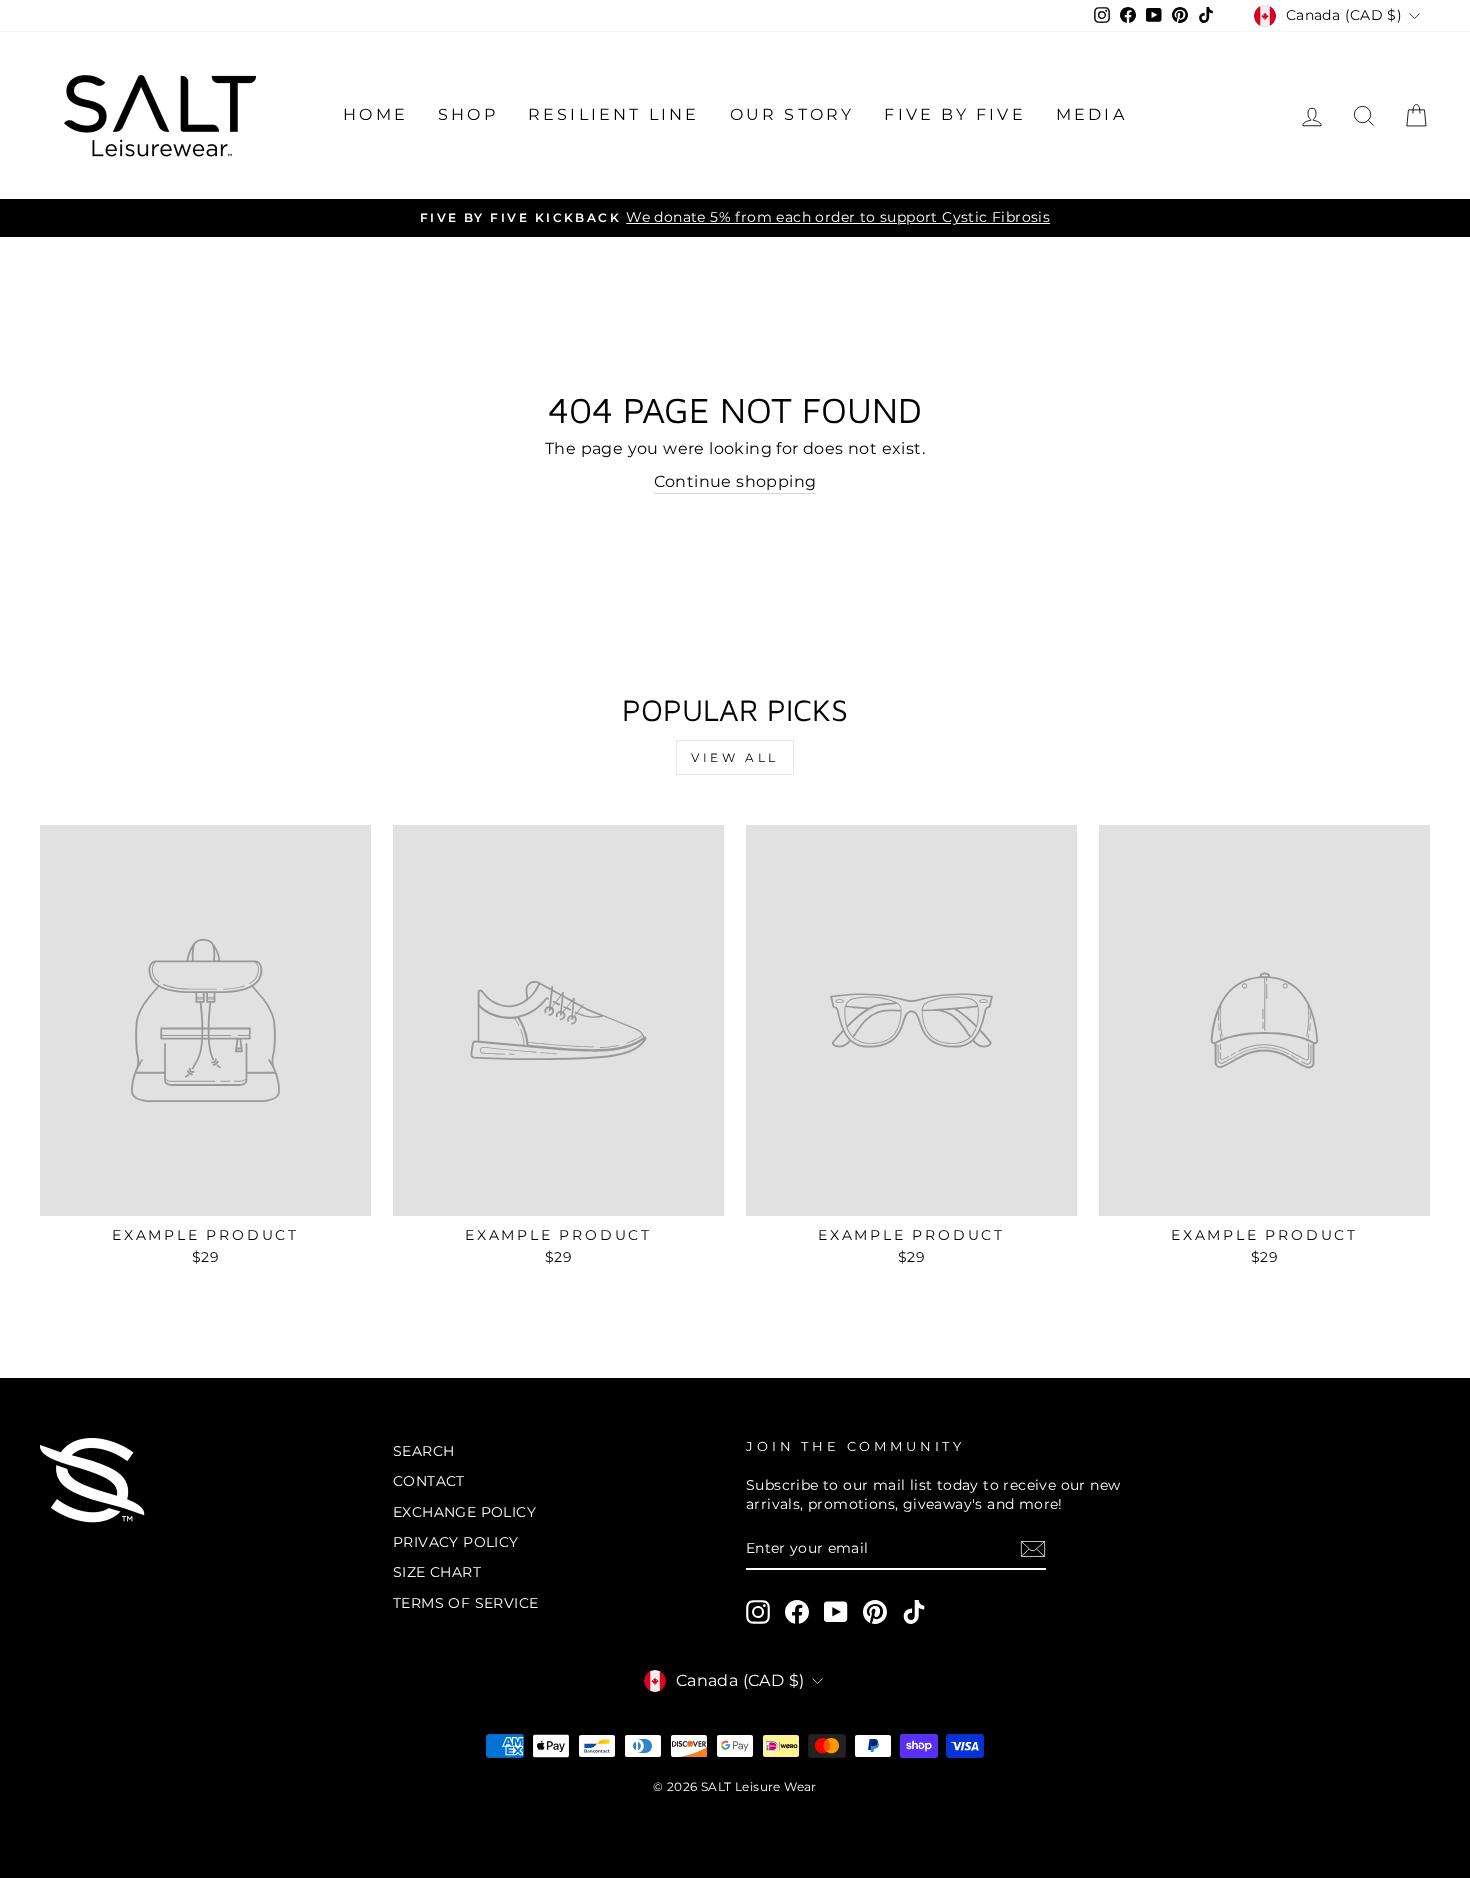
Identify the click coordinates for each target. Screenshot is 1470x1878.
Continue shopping (735, 481)
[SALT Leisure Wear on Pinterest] (875, 1612)
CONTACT (429, 1481)
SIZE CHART (437, 1572)
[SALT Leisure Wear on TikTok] (914, 1612)
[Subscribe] (1033, 1549)
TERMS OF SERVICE (465, 1603)
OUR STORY (792, 114)
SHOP (468, 114)
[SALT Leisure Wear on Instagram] (758, 1612)
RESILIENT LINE (614, 114)
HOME (375, 114)
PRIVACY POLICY (456, 1542)
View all (735, 757)
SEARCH (423, 1451)
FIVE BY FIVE (954, 114)
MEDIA (1091, 114)
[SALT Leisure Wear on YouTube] (836, 1612)
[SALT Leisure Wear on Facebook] (797, 1612)
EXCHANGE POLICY (464, 1512)
